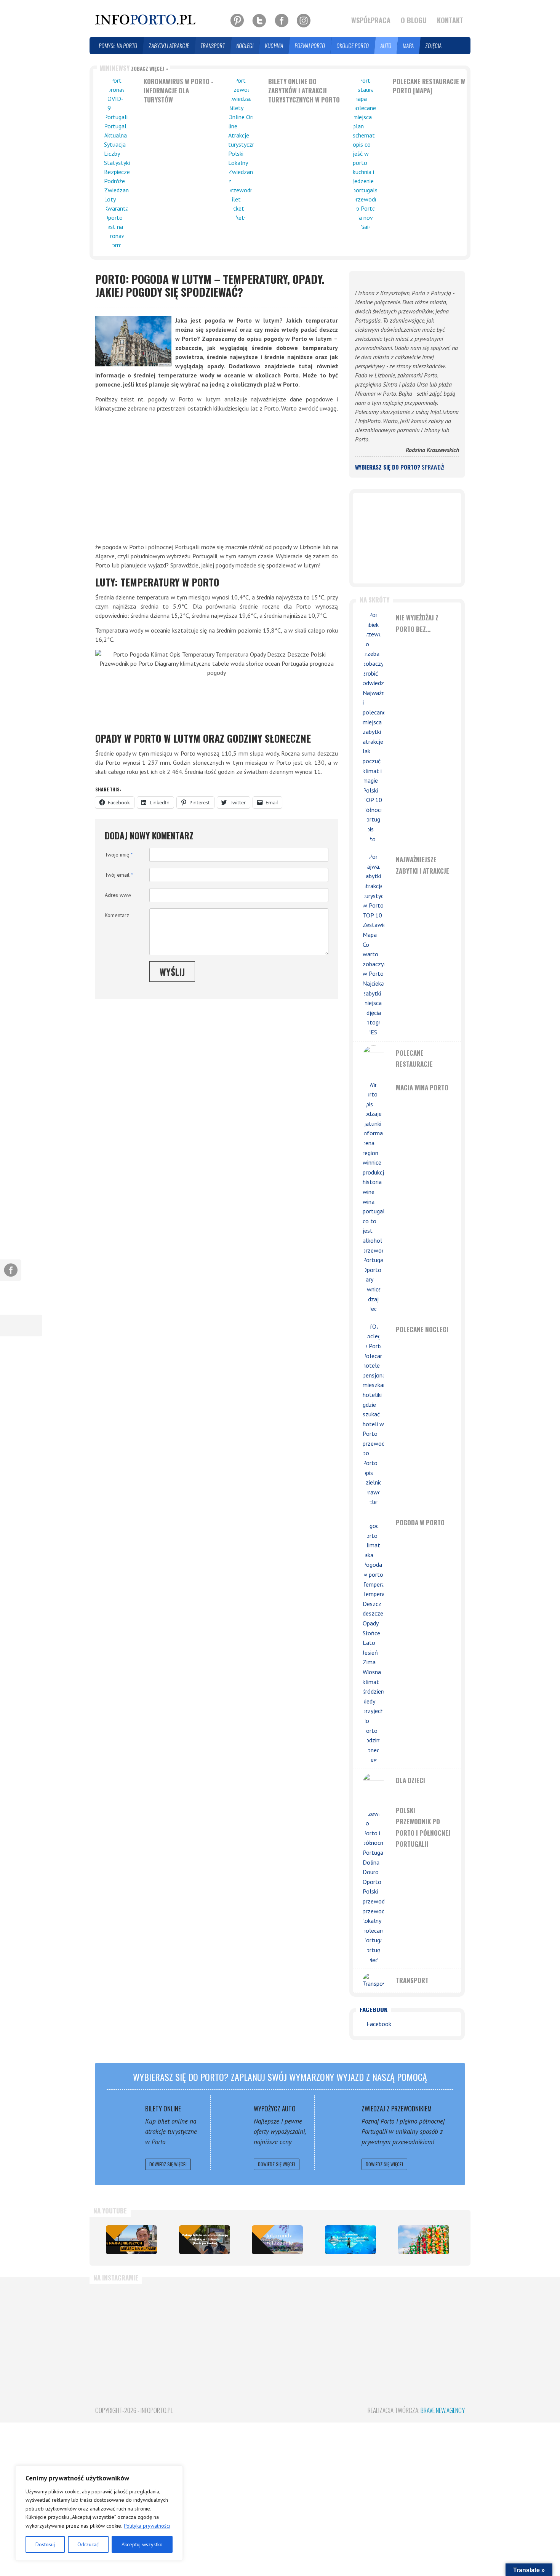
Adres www (118, 895)
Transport (213, 46)
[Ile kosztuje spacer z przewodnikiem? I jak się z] (124, 2324)
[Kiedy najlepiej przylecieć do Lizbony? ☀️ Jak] (249, 2324)
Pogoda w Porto (420, 1522)
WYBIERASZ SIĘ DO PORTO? (400, 467)
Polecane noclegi (422, 1329)
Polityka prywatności (147, 2526)
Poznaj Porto (310, 46)
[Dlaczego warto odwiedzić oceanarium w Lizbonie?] (350, 2240)
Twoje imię (119, 855)
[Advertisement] (217, 478)
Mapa (409, 46)
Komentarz (117, 915)
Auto (386, 46)
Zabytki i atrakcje (169, 46)
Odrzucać (88, 2544)
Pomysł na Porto (118, 46)
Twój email (119, 875)
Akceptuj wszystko (142, 2544)
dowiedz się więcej (168, 2164)
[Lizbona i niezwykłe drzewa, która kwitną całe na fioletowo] (277, 2240)
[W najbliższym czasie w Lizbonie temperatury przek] (311, 2324)
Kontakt (450, 20)
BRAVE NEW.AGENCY (443, 2410)
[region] (99, 2513)
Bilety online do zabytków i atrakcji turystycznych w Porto (304, 90)
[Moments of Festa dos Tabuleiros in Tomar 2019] (424, 2240)
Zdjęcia (434, 46)
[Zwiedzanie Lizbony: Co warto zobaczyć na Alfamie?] (131, 2240)
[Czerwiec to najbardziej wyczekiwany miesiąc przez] (436, 2324)
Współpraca (371, 20)
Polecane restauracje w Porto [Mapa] (429, 86)
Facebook (374, 2009)
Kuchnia (274, 46)
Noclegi (245, 46)
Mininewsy (134, 68)
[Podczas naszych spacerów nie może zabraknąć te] (373, 2324)
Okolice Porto (353, 46)
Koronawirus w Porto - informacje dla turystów (178, 90)
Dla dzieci (410, 1780)
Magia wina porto (422, 1087)
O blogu (414, 20)
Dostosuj (45, 2544)
